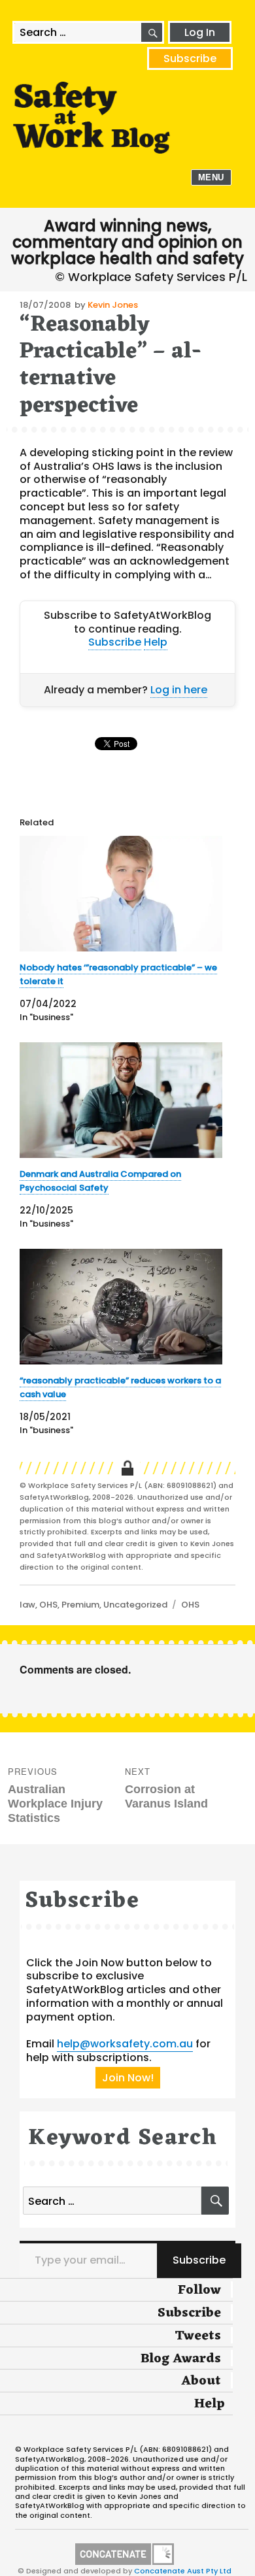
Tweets (198, 2336)
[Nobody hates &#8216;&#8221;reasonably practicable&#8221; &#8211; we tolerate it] (121, 894)
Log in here (179, 690)
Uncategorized (135, 1605)
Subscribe (190, 58)
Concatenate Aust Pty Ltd (183, 2571)
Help (156, 642)
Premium (80, 1605)
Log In (200, 32)
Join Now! (128, 2078)
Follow (199, 2290)
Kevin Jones (113, 305)
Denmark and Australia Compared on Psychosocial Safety (100, 1181)
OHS (48, 1605)
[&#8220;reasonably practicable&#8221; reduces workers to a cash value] (121, 1307)
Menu (211, 177)
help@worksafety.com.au (125, 2044)
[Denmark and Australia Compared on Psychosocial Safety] (121, 1100)
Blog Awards (181, 2359)
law (27, 1605)
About (201, 2381)
